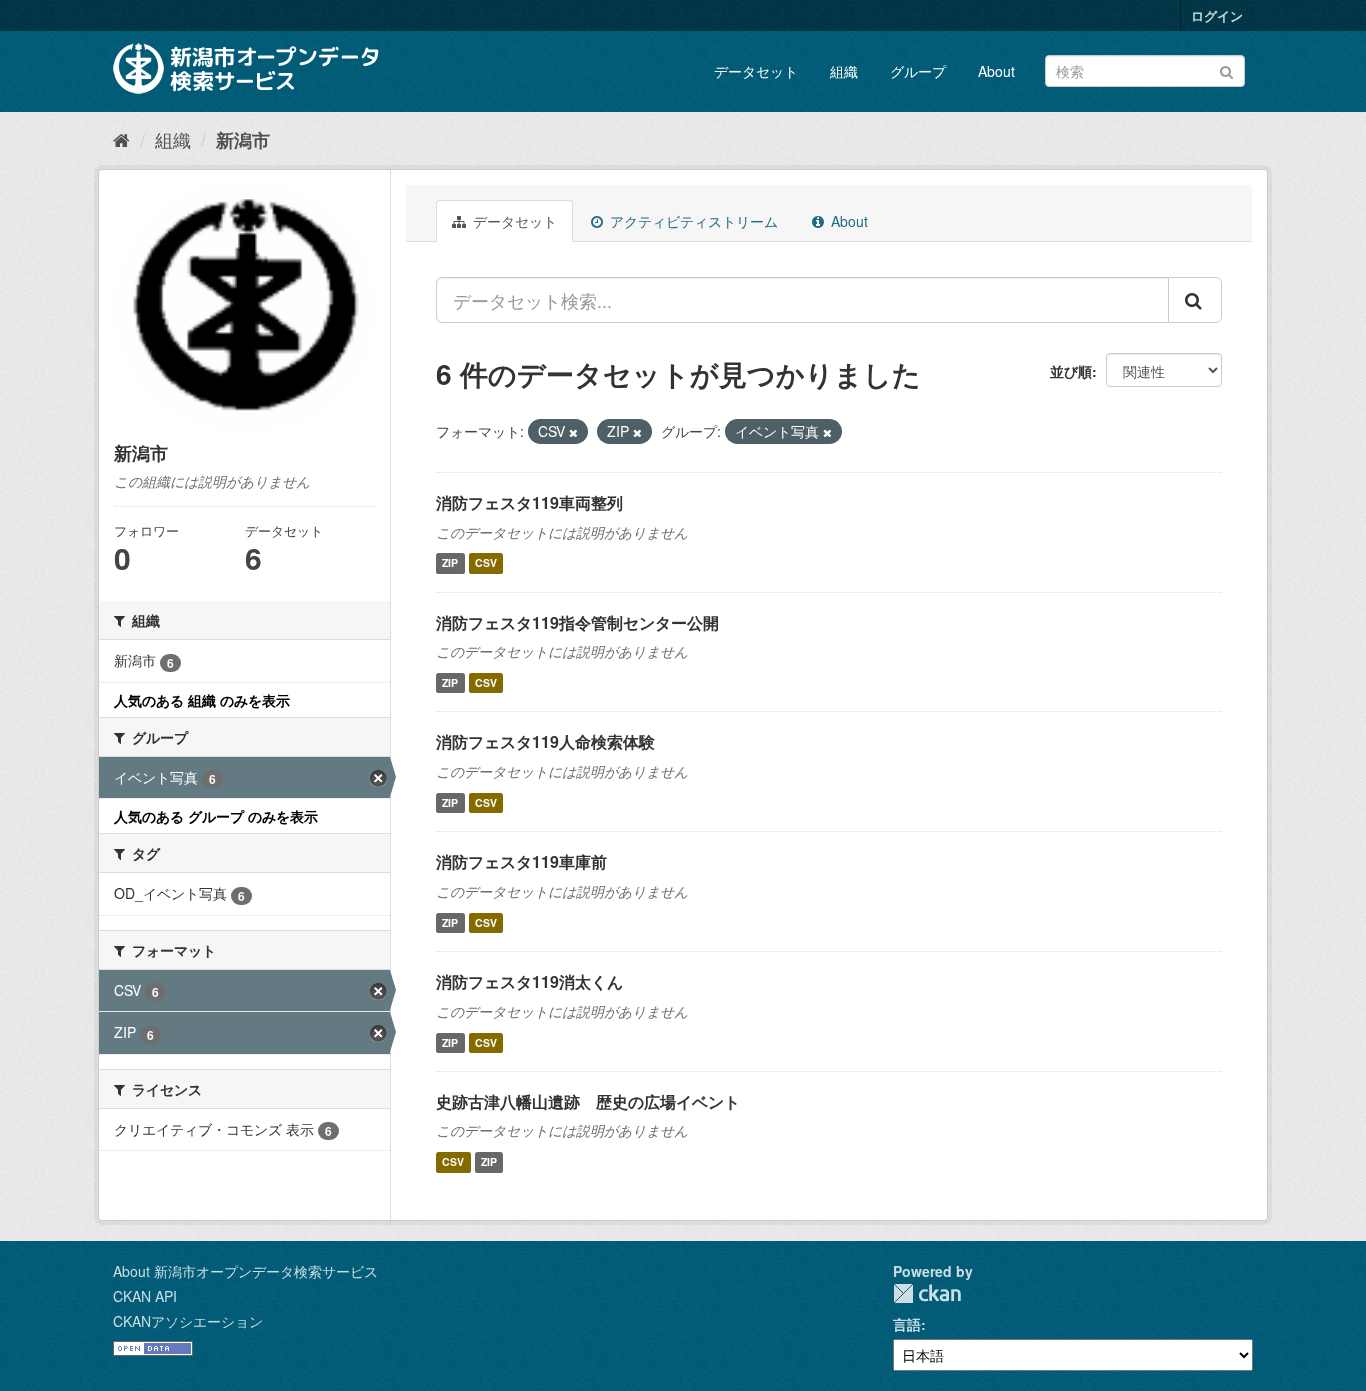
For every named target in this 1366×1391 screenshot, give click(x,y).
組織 (844, 71)
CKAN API (145, 1296)
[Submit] (1226, 69)
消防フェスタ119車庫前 (521, 861)
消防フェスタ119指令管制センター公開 (577, 622)
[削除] (573, 432)
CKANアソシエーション (188, 1321)
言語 (907, 1324)
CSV (486, 563)
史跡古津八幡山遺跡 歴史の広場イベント (588, 1101)
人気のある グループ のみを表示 (216, 816)
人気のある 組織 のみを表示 (202, 700)
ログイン (1217, 15)
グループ (918, 71)
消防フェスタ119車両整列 (529, 502)
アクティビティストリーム (692, 221)
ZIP (450, 563)
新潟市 (243, 140)
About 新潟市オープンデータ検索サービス (245, 1271)
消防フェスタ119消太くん (529, 981)
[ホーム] (121, 139)
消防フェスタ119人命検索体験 (545, 741)
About (996, 71)
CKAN (927, 1293)
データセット (756, 71)
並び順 (1071, 371)
